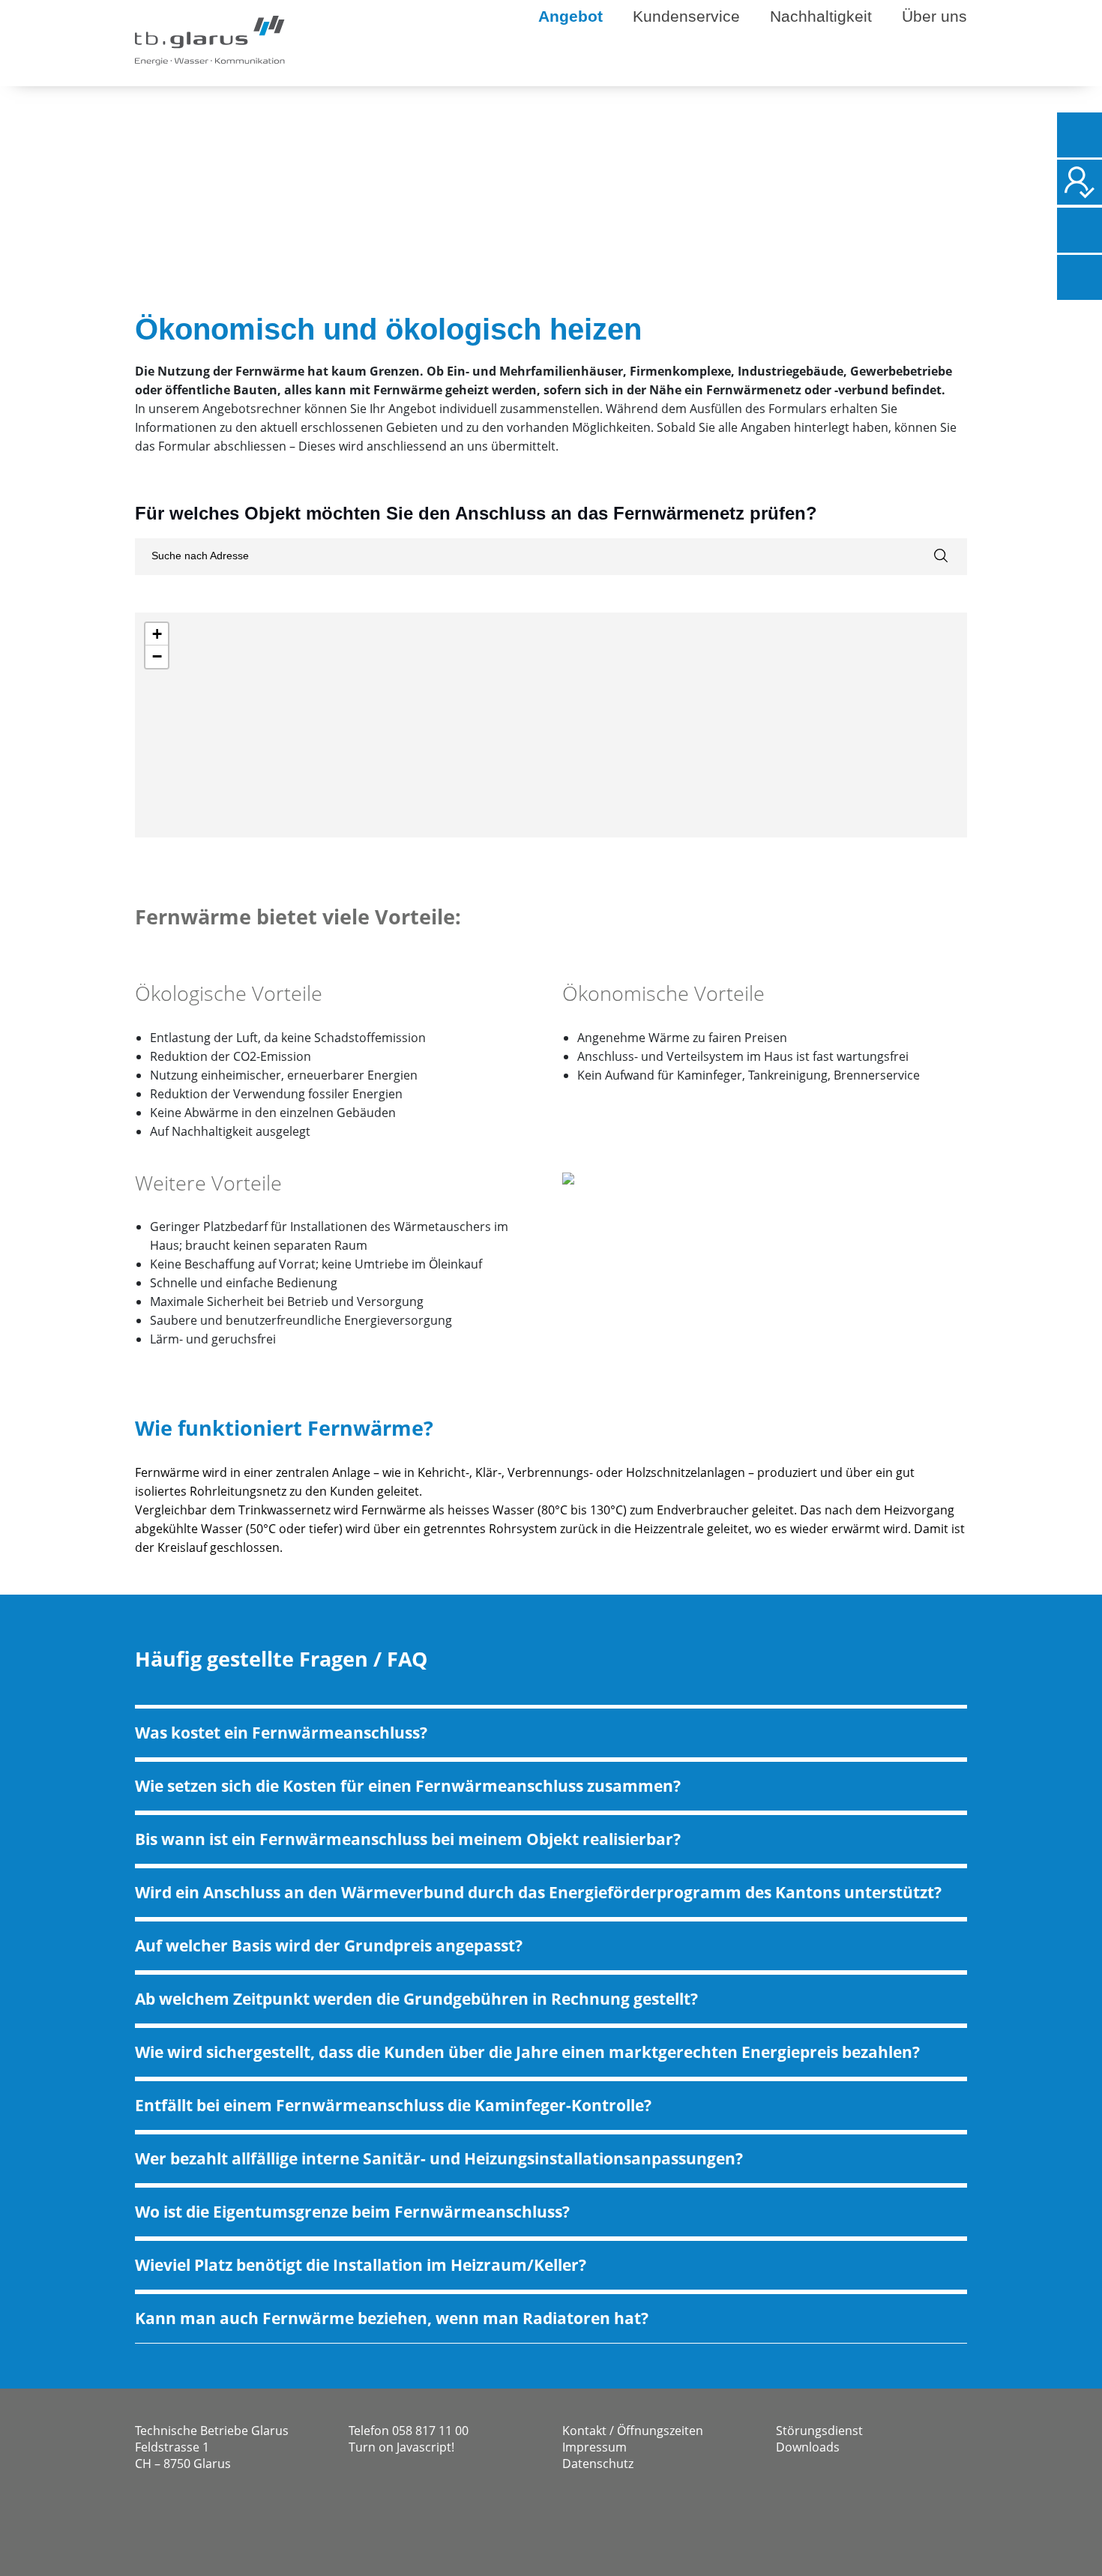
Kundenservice (686, 16)
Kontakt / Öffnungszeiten (633, 2431)
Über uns (934, 16)
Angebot (570, 16)
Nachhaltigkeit (821, 16)
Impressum (594, 2447)
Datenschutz (598, 2464)
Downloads (808, 2447)
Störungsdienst (819, 2431)
